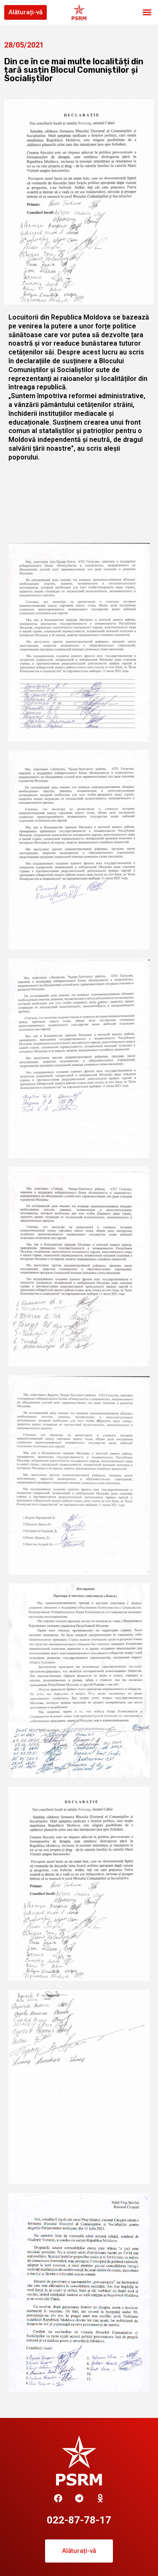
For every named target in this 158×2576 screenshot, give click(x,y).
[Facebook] (58, 2498)
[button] (147, 12)
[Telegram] (79, 2498)
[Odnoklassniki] (100, 2498)
